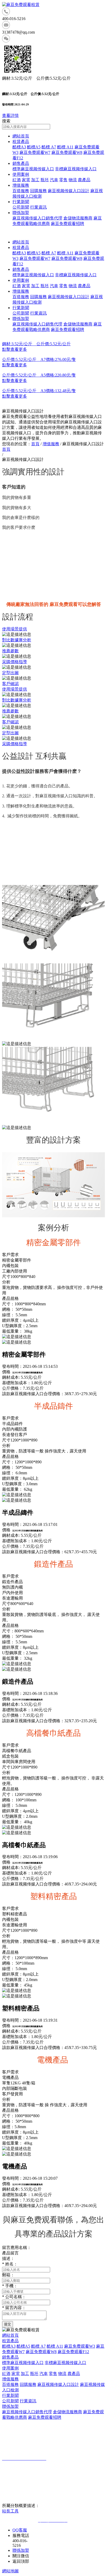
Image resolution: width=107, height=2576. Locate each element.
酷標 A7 (49, 147)
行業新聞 (21, 202)
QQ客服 (20, 2530)
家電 (26, 180)
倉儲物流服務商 (78, 218)
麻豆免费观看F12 (73, 2352)
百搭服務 (21, 191)
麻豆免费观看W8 (67, 152)
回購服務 (38, 191)
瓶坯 (45, 180)
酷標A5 (34, 147)
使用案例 (21, 174)
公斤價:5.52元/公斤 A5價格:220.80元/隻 (39, 375)
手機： (10, 2286)
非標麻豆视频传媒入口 (76, 169)
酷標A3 (19, 147)
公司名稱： (14, 2297)
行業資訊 (38, 207)
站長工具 (10, 2511)
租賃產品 (21, 142)
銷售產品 (21, 163)
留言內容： (14, 2308)
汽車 (54, 180)
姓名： (10, 2264)
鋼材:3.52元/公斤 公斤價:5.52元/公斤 (36, 344)
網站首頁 (21, 136)
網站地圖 (10, 2571)
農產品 (84, 180)
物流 (73, 180)
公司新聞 (21, 207)
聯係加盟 (21, 213)
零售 (63, 180)
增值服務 (21, 185)
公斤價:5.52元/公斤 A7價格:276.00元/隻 (39, 359)
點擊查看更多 (15, 349)
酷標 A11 (65, 147)
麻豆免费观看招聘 (68, 224)
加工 (35, 180)
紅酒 (17, 180)
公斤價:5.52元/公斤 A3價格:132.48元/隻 (39, 391)
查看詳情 (10, 115)
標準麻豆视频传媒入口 (33, 169)
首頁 (35, 444)
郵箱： (8, 2275)
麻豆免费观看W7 (35, 152)
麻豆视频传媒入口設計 (69, 191)
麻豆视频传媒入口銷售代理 (37, 218)
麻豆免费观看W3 (80, 2346)
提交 (8, 2324)
